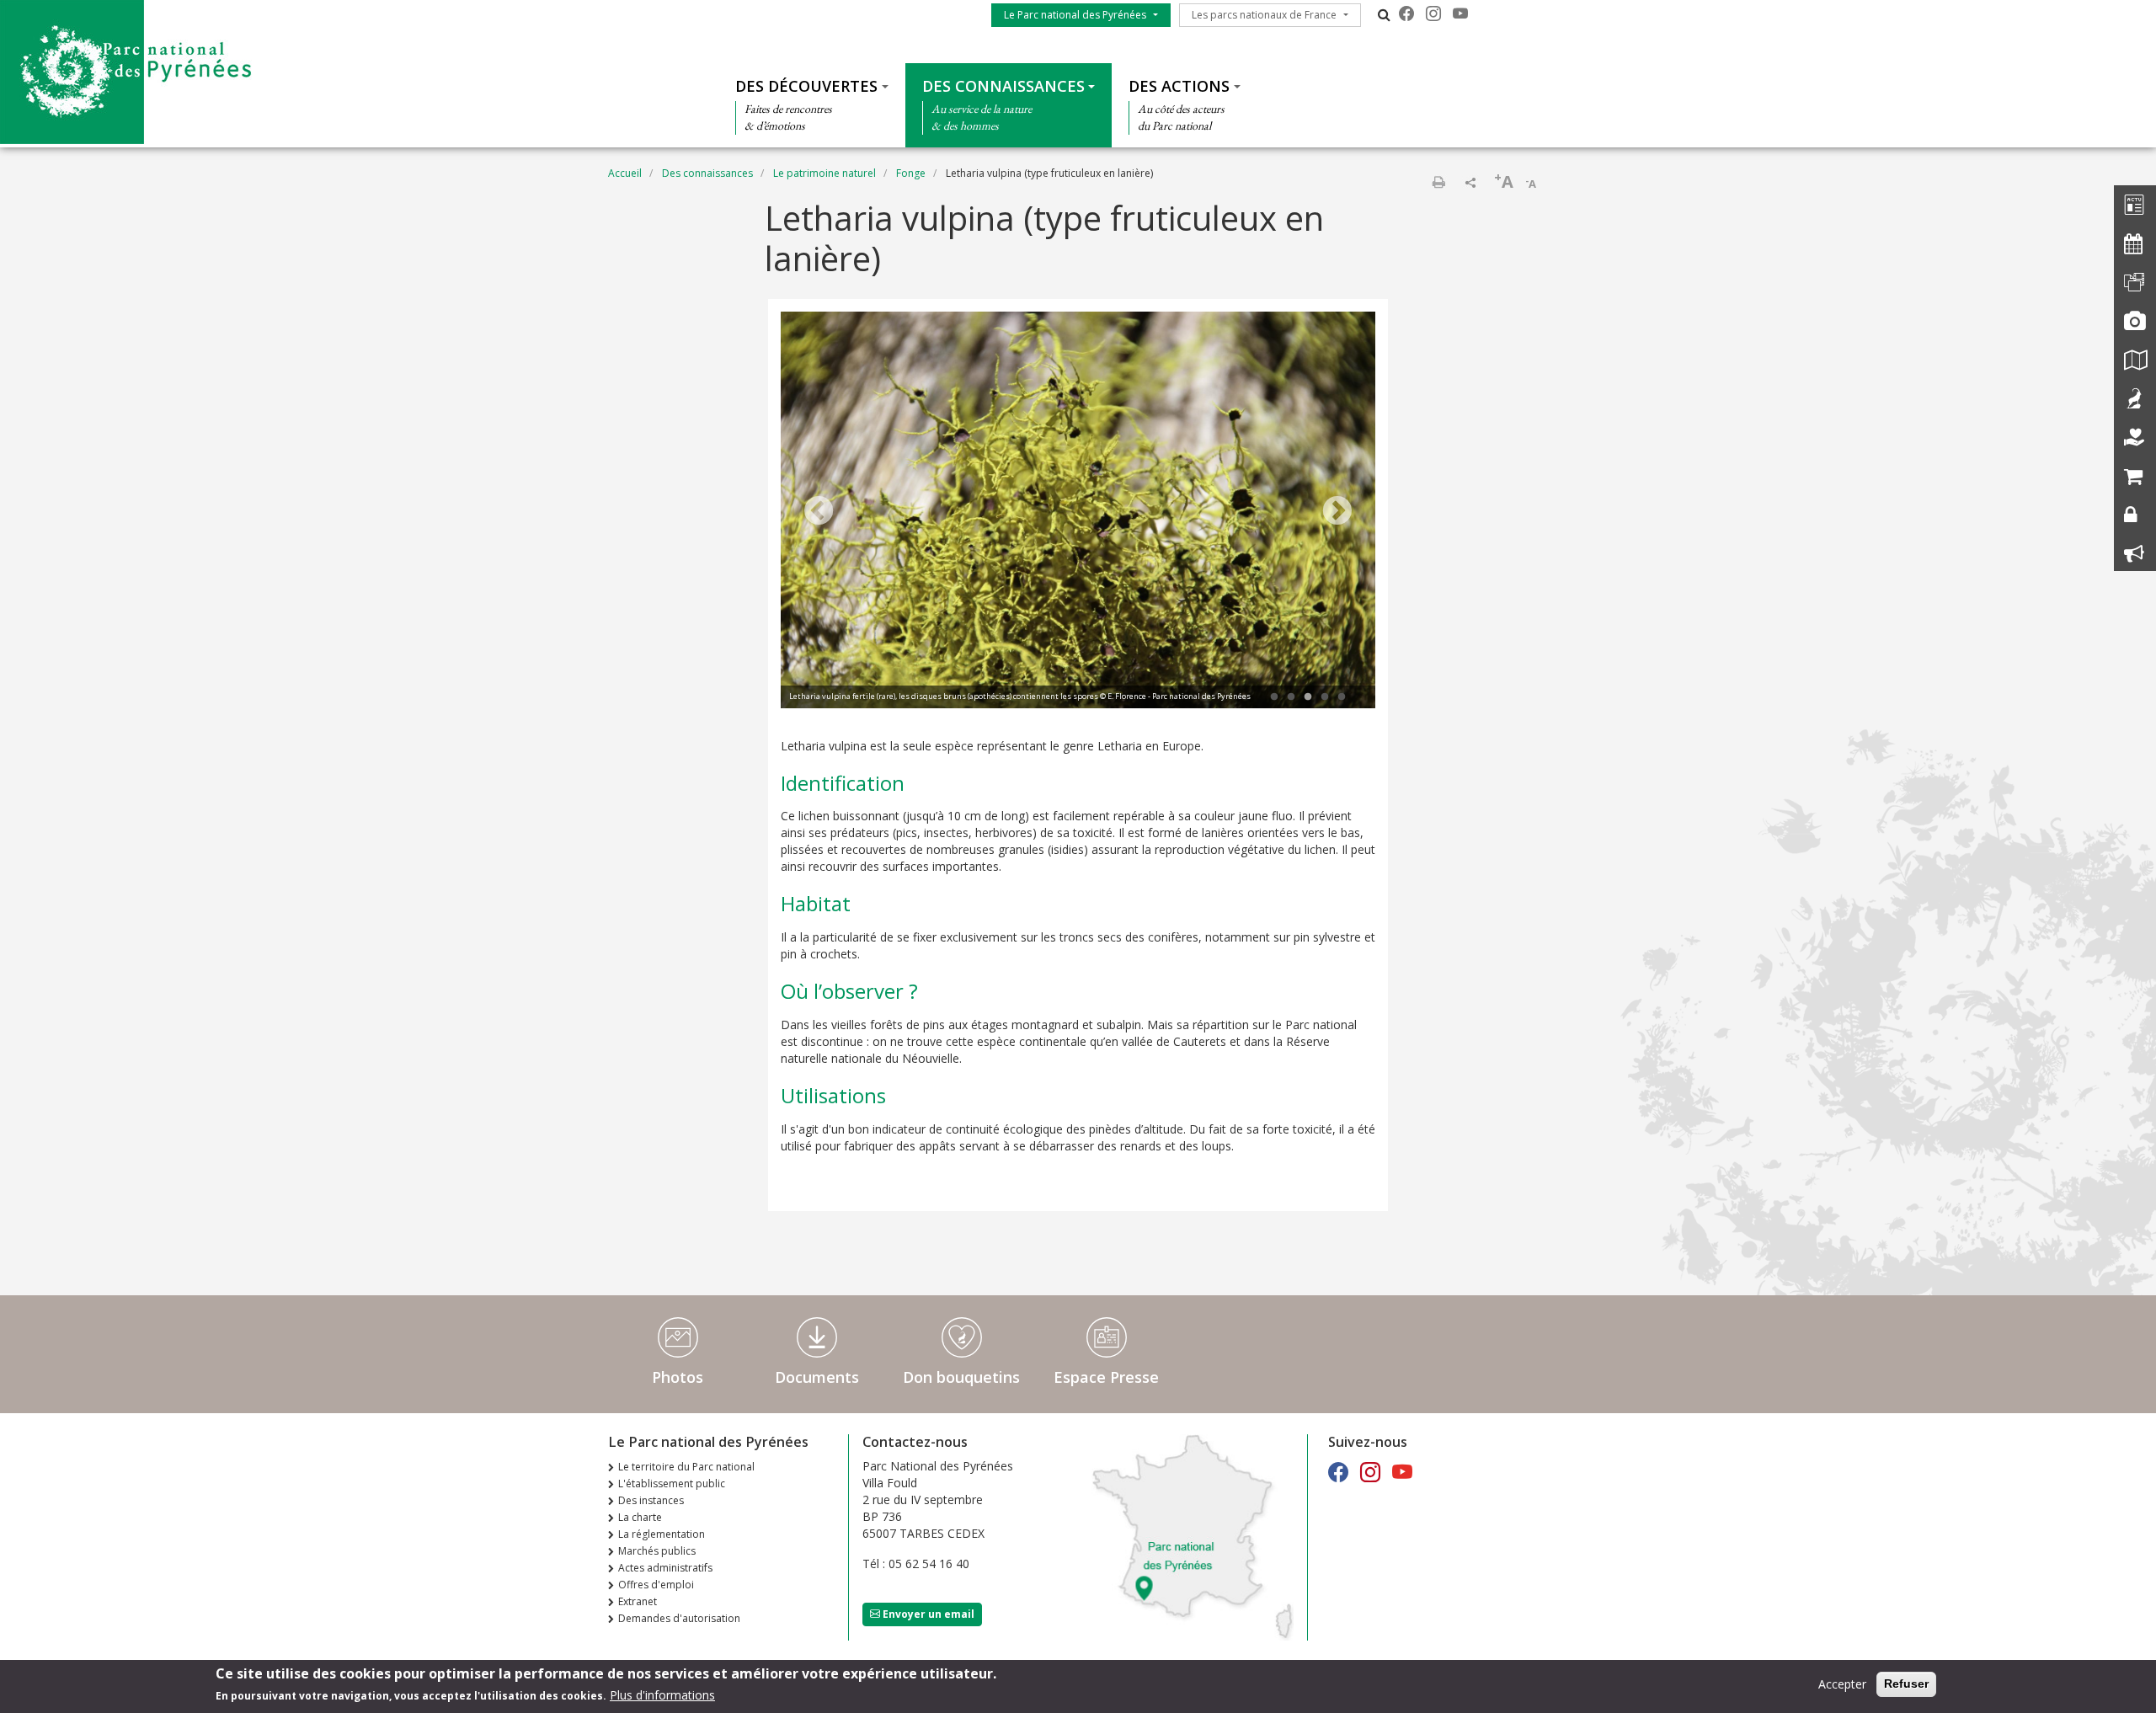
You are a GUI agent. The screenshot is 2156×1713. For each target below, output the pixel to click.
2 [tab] (1291, 697)
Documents (817, 1377)
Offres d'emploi (656, 1585)
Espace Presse (1106, 1377)
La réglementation (662, 1534)
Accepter (1842, 1684)
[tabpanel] (1078, 512)
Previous (819, 512)
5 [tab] (1342, 697)
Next (1337, 512)
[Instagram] (1433, 13)
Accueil (625, 173)
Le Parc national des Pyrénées (1075, 15)
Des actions (1179, 86)
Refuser (1906, 1684)
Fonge (911, 173)
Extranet (638, 1601)
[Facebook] (1406, 13)
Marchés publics (657, 1551)
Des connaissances (1003, 86)
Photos (678, 1377)
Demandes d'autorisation (679, 1618)
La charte (640, 1517)
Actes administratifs (665, 1568)
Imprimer (1438, 182)
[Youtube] (1460, 13)
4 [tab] (1325, 697)
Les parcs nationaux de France (1264, 15)
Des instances (651, 1500)
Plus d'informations (662, 1695)
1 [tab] (1274, 697)
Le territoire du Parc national (686, 1467)
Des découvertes (806, 86)
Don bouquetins (961, 1377)
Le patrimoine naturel (825, 173)
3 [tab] (1308, 697)
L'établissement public (672, 1484)
